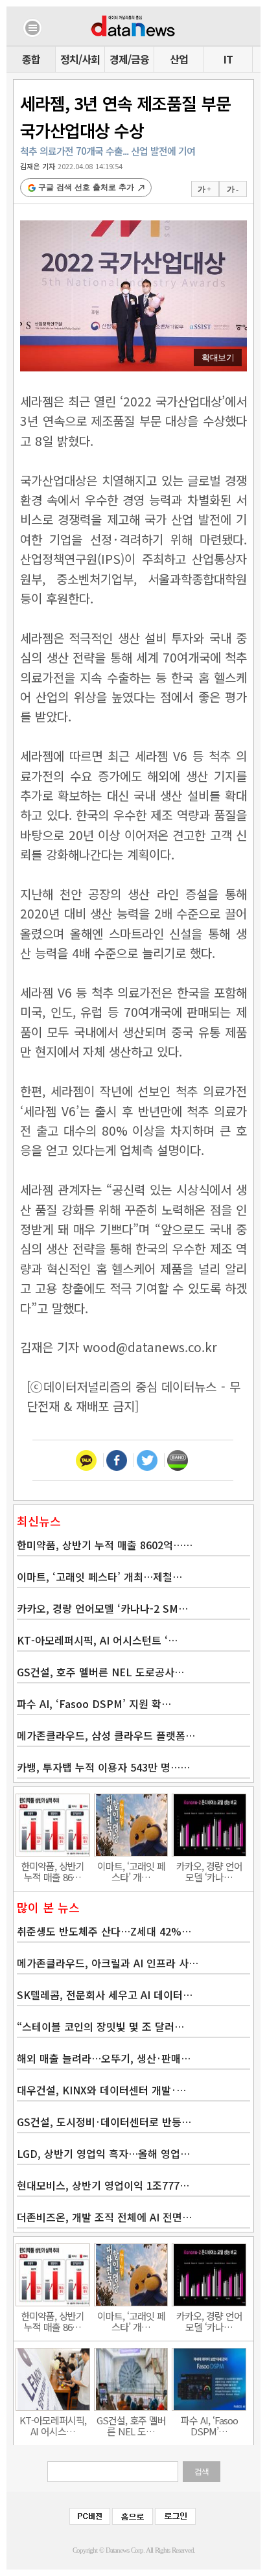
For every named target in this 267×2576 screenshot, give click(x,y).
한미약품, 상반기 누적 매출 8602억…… (105, 1545)
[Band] (177, 1460)
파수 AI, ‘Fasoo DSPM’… (209, 2426)
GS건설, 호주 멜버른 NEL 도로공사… (100, 1672)
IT (228, 59)
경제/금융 (129, 59)
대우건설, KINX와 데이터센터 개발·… (101, 2090)
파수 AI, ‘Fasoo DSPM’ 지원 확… (94, 1704)
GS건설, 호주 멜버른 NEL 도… (131, 2426)
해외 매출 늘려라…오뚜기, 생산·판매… (104, 2058)
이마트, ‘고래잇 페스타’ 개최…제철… (99, 1576)
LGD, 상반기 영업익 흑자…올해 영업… (103, 2153)
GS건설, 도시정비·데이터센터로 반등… (104, 2122)
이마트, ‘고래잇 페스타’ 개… (131, 1871)
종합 (31, 59)
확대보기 (218, 357)
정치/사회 (80, 59)
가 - (232, 189)
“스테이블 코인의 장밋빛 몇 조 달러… (100, 2026)
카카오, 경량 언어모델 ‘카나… (209, 1871)
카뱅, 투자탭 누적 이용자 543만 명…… (103, 1767)
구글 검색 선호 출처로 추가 (86, 187)
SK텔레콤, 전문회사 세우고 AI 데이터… (105, 1995)
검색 (202, 2472)
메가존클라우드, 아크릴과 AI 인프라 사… (108, 1963)
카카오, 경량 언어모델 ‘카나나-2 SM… (102, 1608)
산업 (179, 59)
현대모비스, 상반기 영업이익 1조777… (103, 2185)
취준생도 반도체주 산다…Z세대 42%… (104, 1931)
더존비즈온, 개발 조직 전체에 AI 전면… (104, 2217)
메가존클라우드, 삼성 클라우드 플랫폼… (106, 1735)
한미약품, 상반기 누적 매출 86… (52, 1871)
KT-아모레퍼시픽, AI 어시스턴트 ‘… (97, 1640)
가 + (204, 189)
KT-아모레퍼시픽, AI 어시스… (53, 2426)
